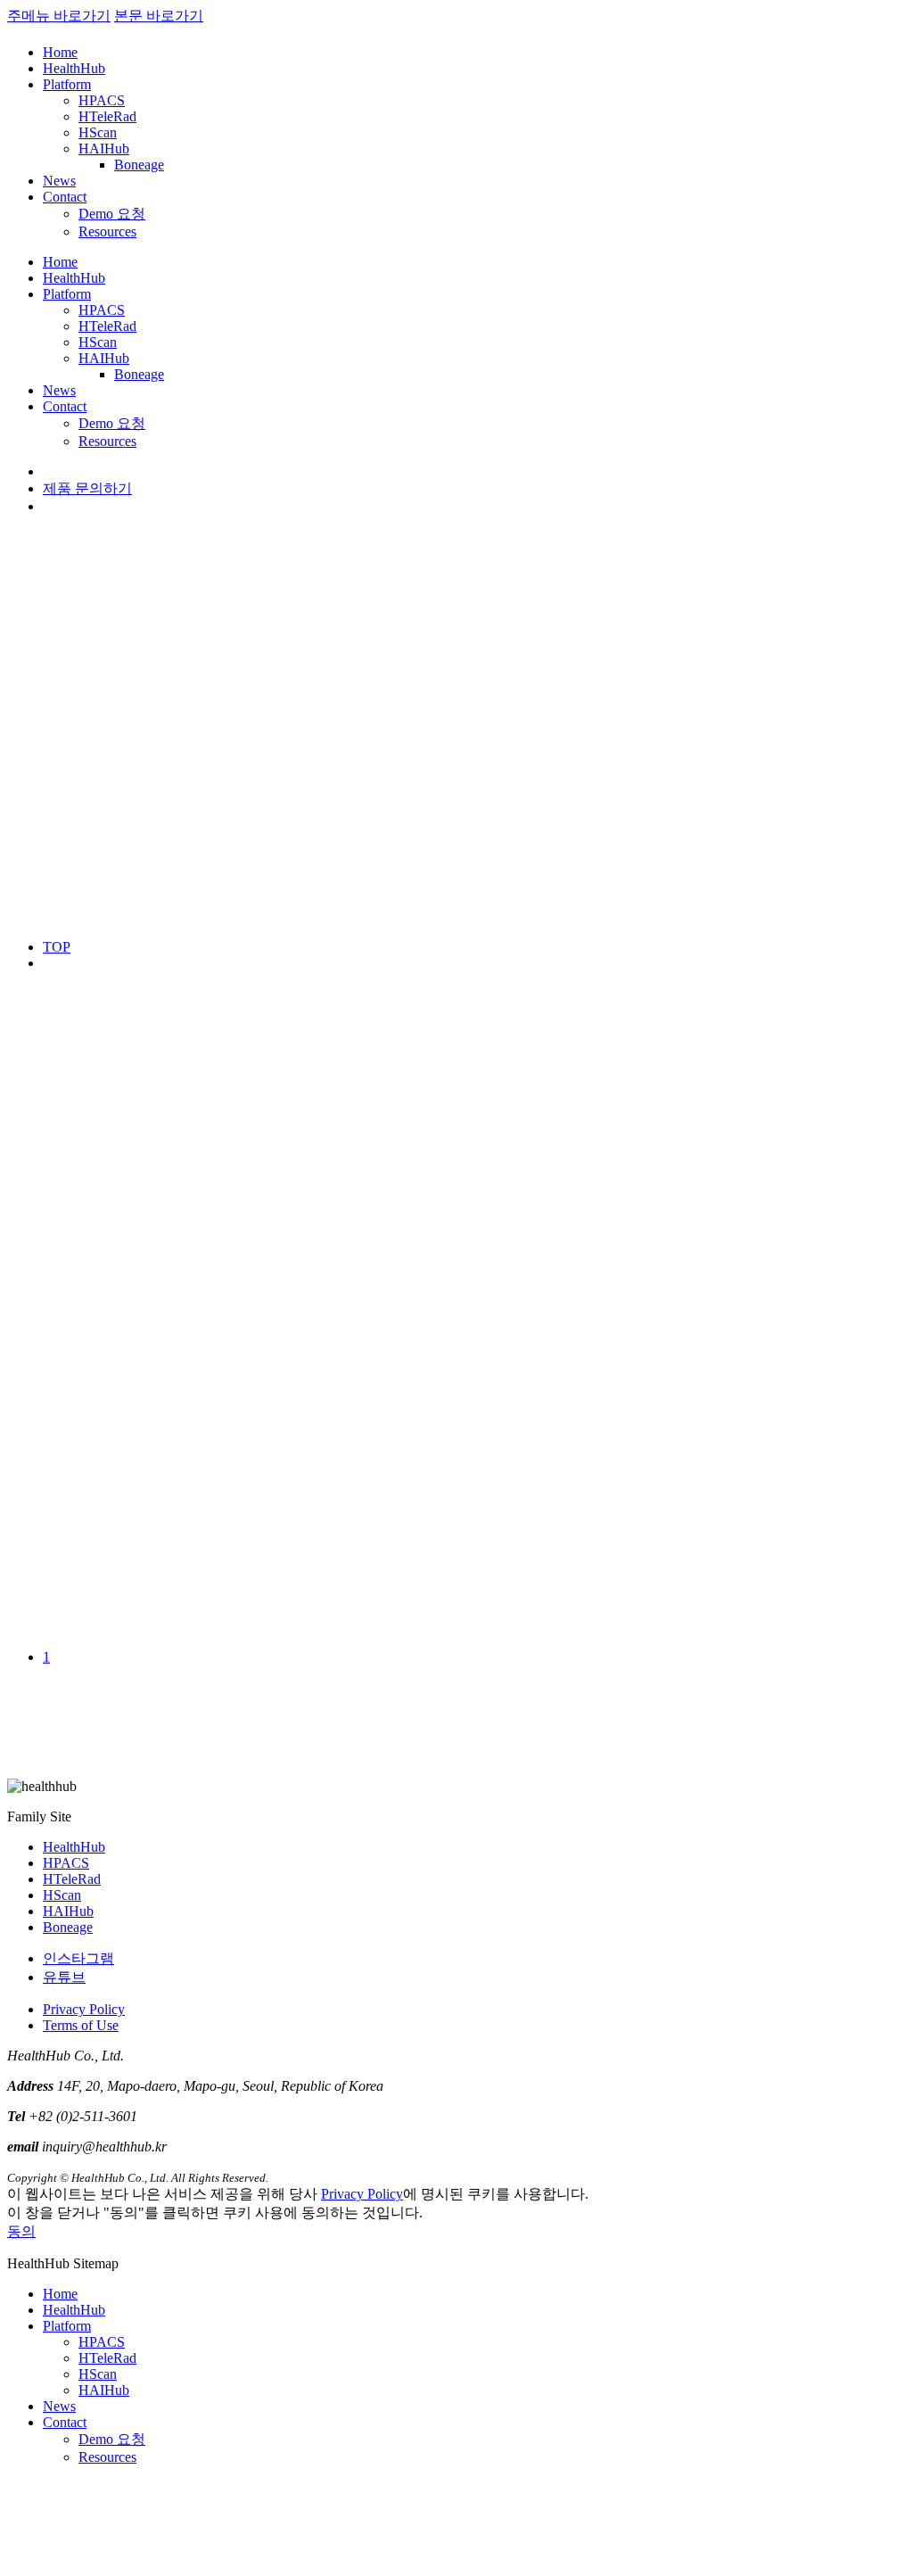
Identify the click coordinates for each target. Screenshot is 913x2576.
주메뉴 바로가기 (59, 16)
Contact (65, 197)
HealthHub (74, 68)
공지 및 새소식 (89, 1214)
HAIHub (104, 149)
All (52, 1197)
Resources (107, 231)
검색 (271, 1287)
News (59, 181)
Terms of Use (81, 2025)
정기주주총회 (86, 1252)
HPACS (102, 100)
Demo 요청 (112, 214)
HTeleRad (107, 116)
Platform (67, 84)
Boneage (139, 165)
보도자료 (71, 1233)
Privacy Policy (84, 2009)
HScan (98, 132)
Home (60, 52)
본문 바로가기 (159, 16)
